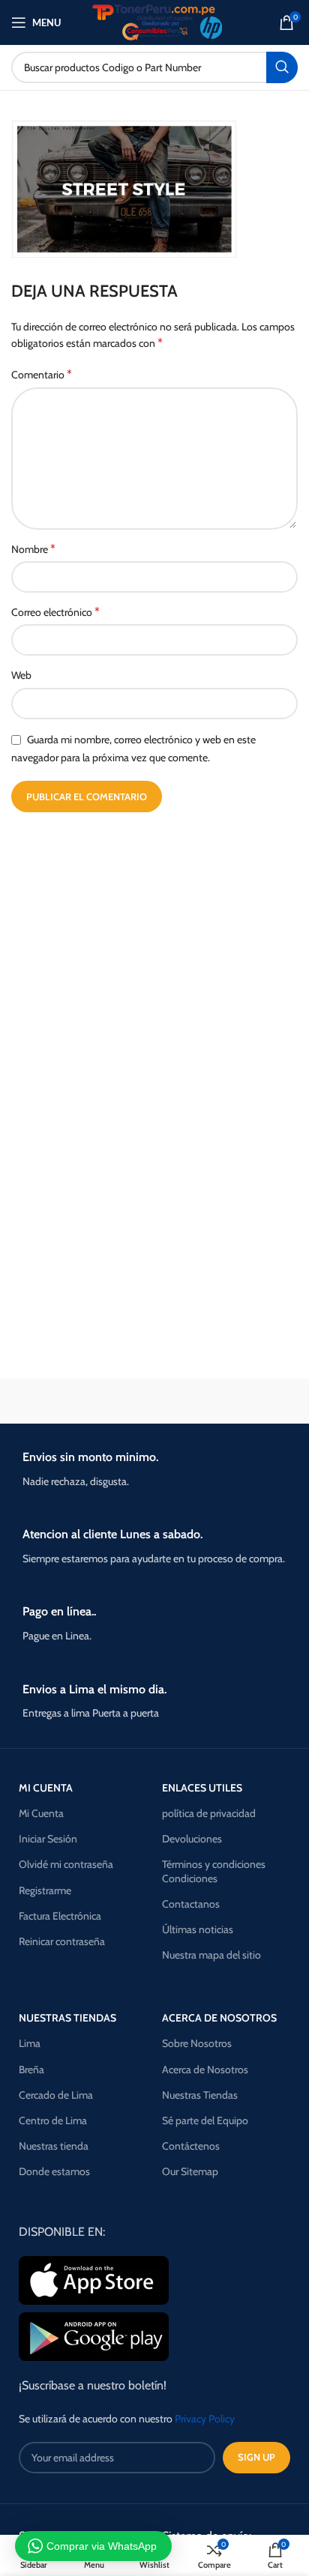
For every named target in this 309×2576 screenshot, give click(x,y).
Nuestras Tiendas (200, 2095)
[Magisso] (228, 1401)
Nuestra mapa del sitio (211, 1955)
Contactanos (191, 1904)
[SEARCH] (282, 67)
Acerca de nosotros (219, 2018)
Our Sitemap (190, 2171)
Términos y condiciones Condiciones (214, 1871)
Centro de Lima (53, 2120)
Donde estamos (54, 2171)
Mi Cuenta (41, 1813)
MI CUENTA (46, 1788)
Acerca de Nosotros (205, 2069)
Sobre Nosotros (197, 2043)
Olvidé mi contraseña (66, 1864)
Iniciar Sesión (48, 1839)
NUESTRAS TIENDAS (67, 2018)
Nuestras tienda (54, 2146)
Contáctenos (191, 2146)
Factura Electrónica (60, 1916)
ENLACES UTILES (202, 1788)
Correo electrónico (55, 612)
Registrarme (45, 1890)
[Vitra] (81, 1401)
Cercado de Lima (56, 2095)
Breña (31, 2069)
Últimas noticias (198, 1929)
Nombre (33, 549)
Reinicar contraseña (62, 1941)
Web (21, 675)
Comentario (42, 374)
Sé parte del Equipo (205, 2120)
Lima (30, 2043)
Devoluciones (192, 1839)
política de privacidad (209, 1813)
